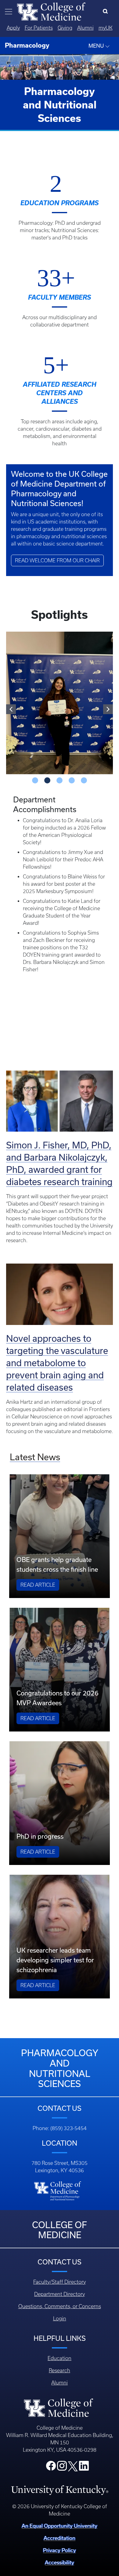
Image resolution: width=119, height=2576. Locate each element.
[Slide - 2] (60, 772)
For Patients (39, 28)
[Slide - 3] (72, 772)
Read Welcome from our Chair (57, 560)
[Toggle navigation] (9, 12)
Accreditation (60, 2529)
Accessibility (60, 2553)
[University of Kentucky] (60, 2481)
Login (60, 2310)
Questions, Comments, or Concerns (60, 2297)
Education (60, 2349)
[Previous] (11, 705)
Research (60, 2362)
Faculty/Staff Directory (60, 2273)
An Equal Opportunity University (60, 2517)
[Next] (108, 705)
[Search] (107, 12)
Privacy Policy (60, 2541)
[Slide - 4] (84, 772)
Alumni (85, 28)
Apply (13, 28)
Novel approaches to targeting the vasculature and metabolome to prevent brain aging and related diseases (57, 1354)
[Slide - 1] (47, 772)
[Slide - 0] (35, 772)
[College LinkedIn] (84, 2459)
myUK (106, 28)
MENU (97, 46)
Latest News (35, 1448)
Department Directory (60, 2285)
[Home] (51, 11)
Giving (65, 28)
